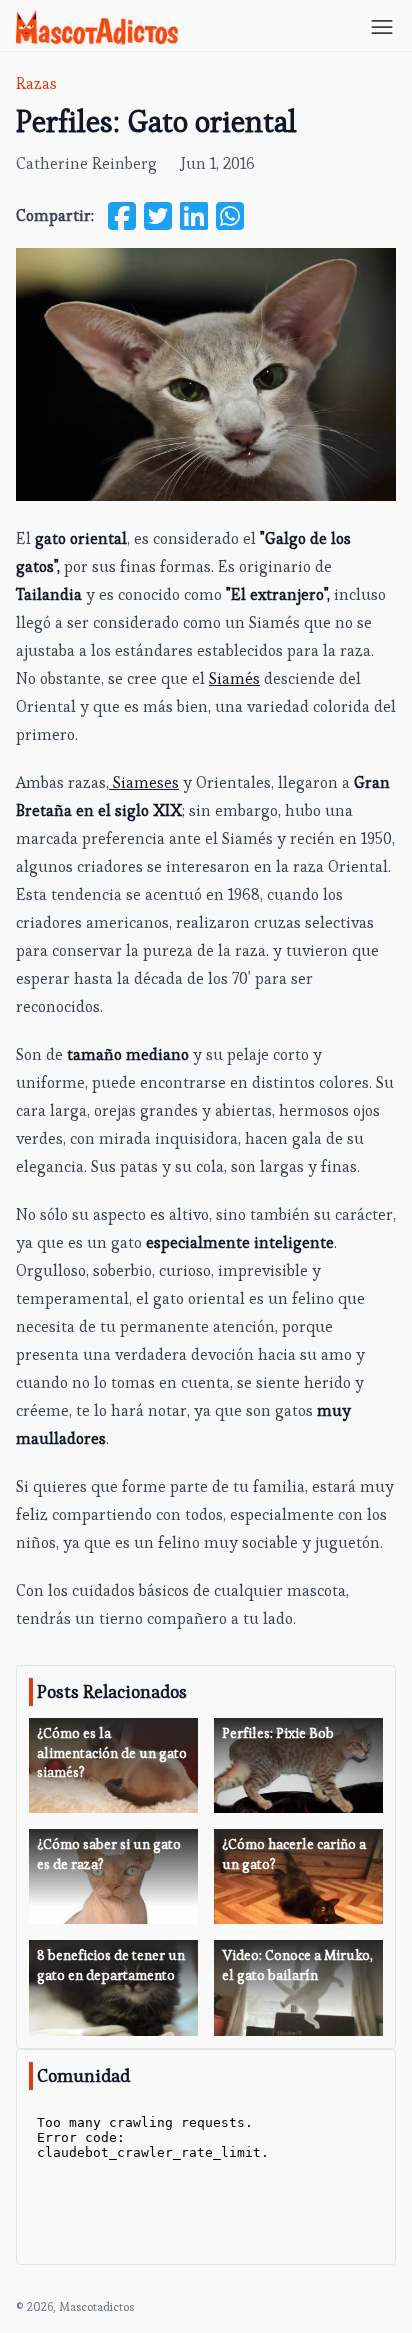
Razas (36, 83)
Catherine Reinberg (86, 163)
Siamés (234, 678)
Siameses (144, 782)
